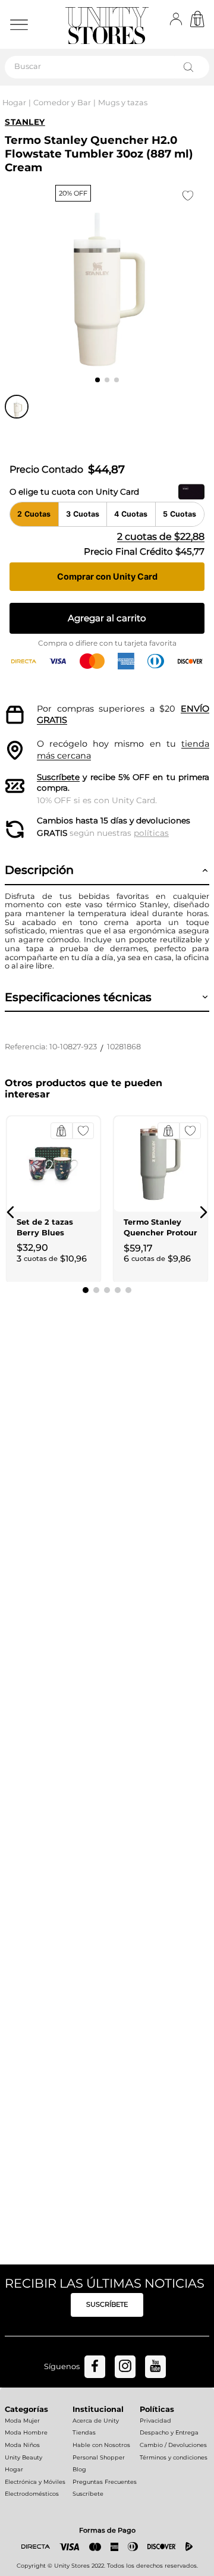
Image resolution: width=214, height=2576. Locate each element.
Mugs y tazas (123, 103)
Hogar (14, 103)
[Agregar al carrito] (62, 1131)
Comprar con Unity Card (107, 576)
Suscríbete (58, 777)
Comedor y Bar (62, 103)
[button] (11, 1212)
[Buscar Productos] (191, 67)
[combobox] (107, 67)
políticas (151, 833)
